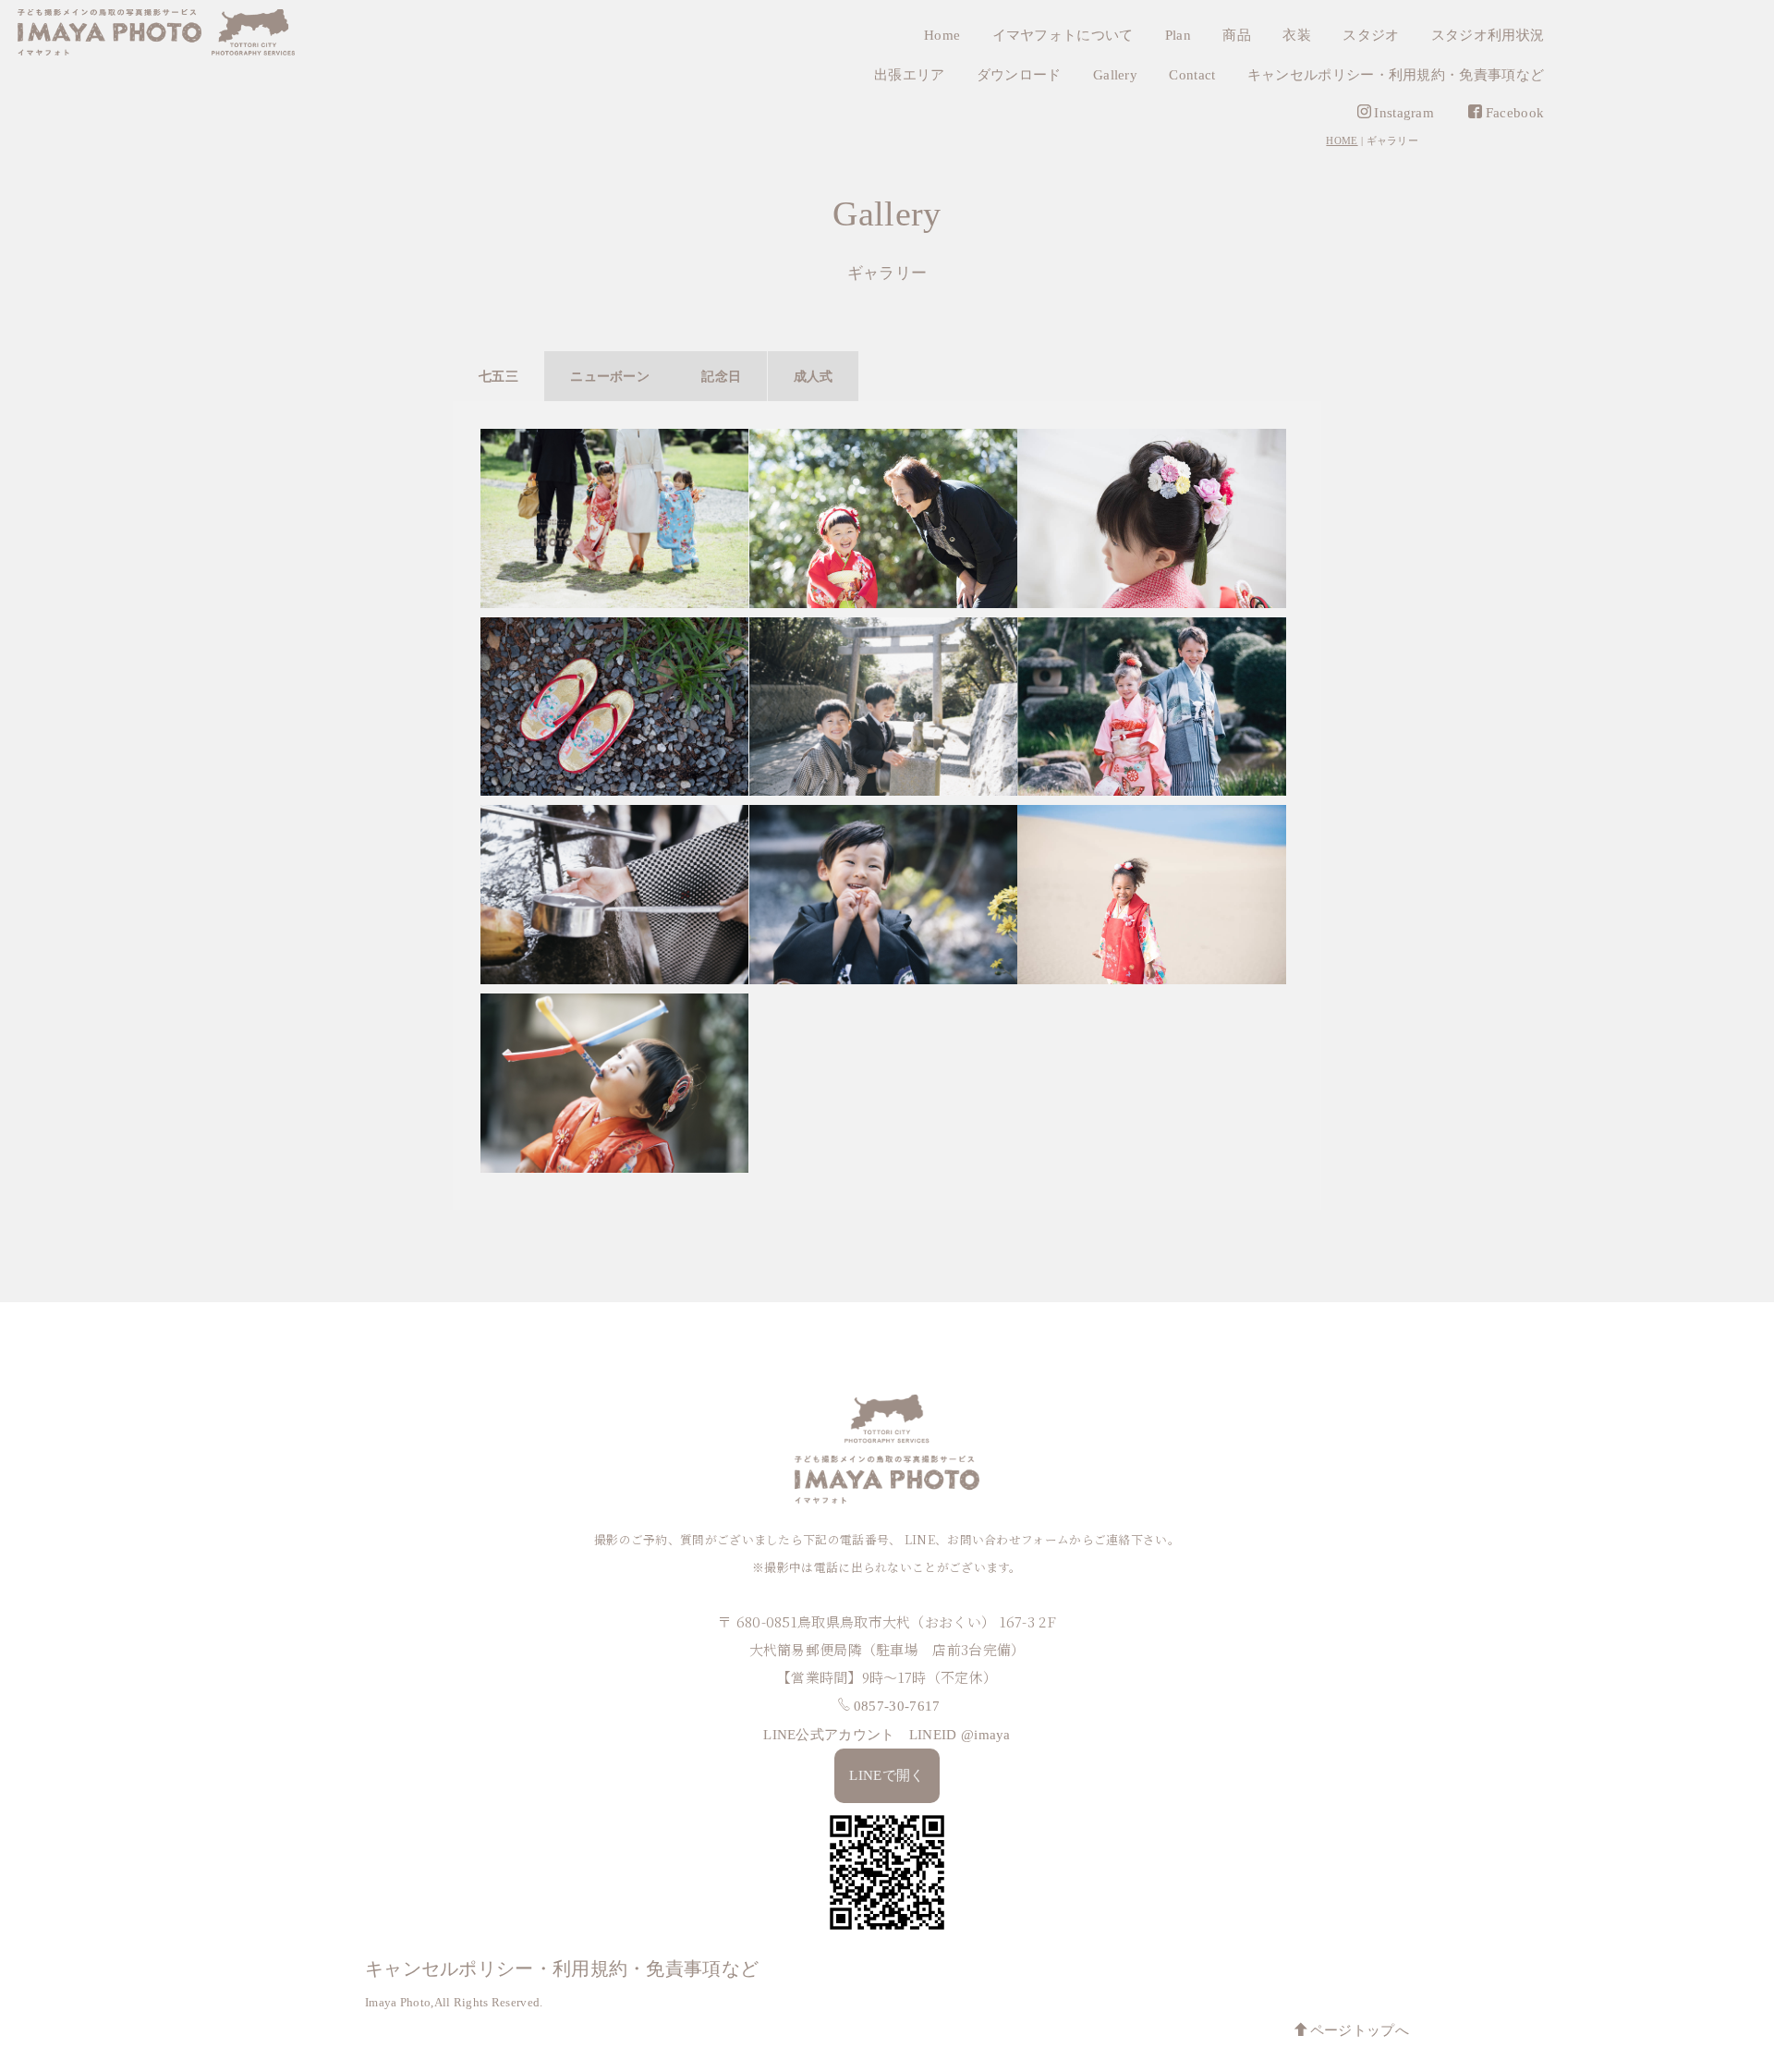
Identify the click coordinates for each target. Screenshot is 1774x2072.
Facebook (1515, 113)
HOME (1342, 140)
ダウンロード (1019, 75)
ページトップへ (1360, 2030)
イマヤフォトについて (1063, 35)
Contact (1192, 75)
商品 (1237, 35)
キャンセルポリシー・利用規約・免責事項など (1396, 75)
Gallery (1115, 75)
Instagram (1404, 113)
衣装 (1297, 35)
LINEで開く (887, 1775)
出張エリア (910, 75)
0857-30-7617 (897, 1706)
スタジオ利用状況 (1488, 35)
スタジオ (1371, 35)
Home (942, 35)
